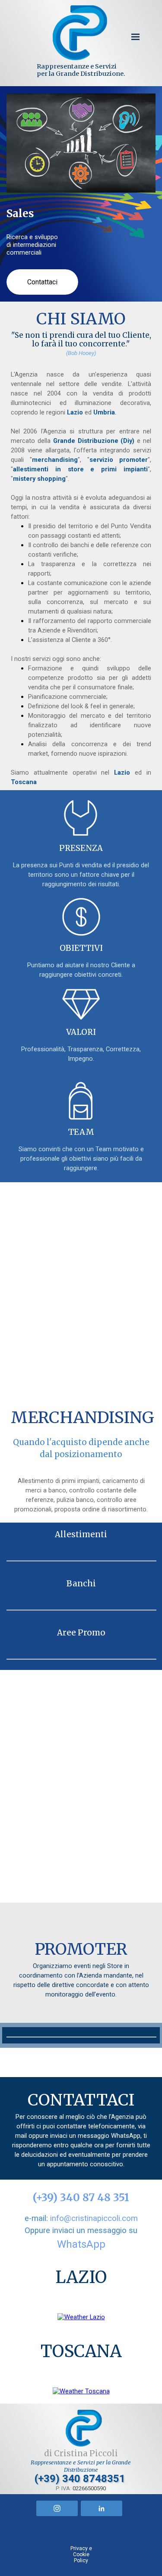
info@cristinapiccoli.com (94, 2218)
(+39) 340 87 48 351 (81, 2198)
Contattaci (42, 282)
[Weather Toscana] (81, 2391)
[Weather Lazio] (81, 2317)
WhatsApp (81, 2244)
